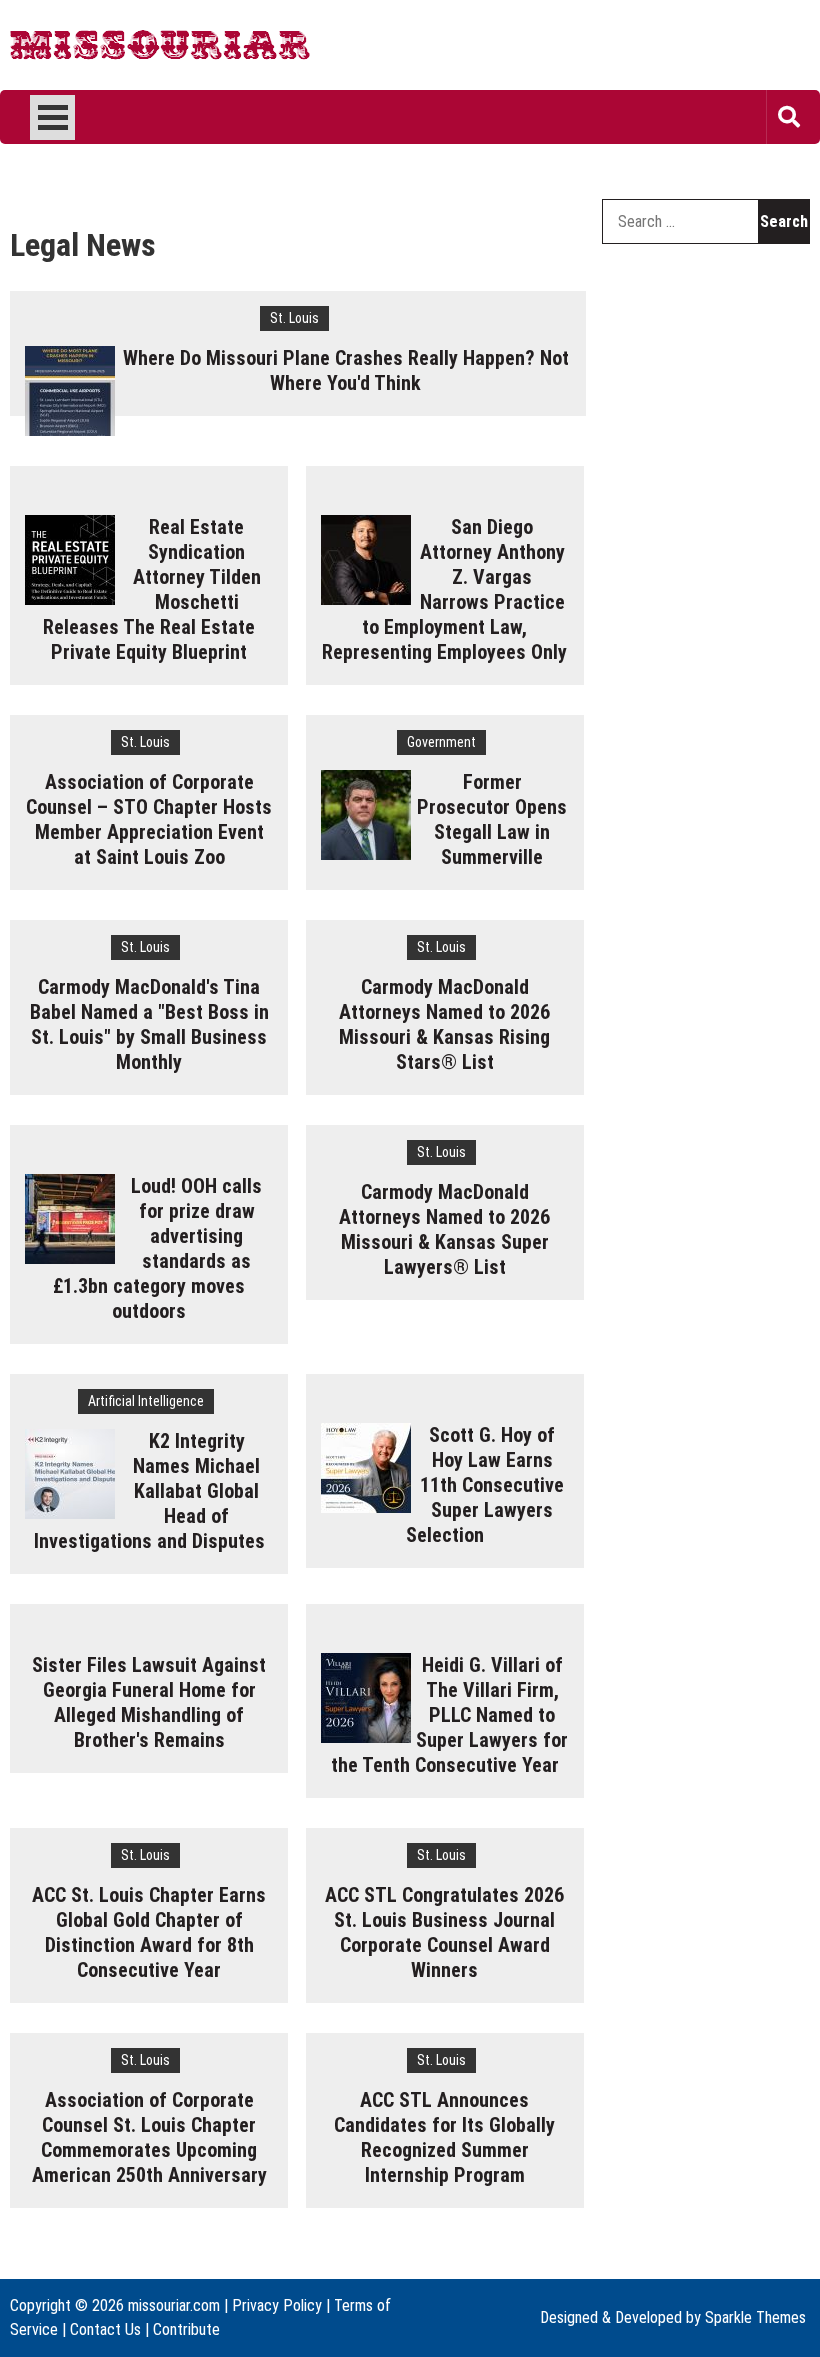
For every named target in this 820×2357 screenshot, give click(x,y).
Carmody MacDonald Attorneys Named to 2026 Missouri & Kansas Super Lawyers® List (444, 1229)
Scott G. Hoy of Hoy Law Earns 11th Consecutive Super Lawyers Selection (485, 1485)
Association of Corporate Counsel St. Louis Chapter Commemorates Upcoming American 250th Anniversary (149, 2137)
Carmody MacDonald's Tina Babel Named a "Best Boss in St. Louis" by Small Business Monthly (149, 1024)
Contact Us (105, 2329)
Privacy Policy (277, 2305)
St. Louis (294, 318)
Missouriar (86, 50)
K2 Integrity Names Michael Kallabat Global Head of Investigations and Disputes (149, 1491)
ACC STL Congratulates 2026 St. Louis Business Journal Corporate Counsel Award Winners (444, 1932)
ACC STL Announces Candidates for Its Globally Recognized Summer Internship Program (444, 2137)
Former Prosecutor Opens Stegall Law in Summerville (492, 819)
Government (441, 742)
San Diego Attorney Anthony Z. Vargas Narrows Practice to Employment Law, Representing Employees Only (444, 589)
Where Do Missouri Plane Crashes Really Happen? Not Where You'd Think (346, 370)
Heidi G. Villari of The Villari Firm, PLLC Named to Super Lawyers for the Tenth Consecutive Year (450, 1715)
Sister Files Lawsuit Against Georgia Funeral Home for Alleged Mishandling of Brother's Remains (149, 1702)
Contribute (186, 2329)
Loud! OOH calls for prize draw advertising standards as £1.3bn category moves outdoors (157, 1248)
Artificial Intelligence (146, 1401)
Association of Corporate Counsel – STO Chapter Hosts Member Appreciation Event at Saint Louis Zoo (149, 819)
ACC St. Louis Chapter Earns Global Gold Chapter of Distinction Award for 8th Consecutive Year (149, 1932)
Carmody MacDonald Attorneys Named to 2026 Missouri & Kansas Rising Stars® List (444, 1024)
